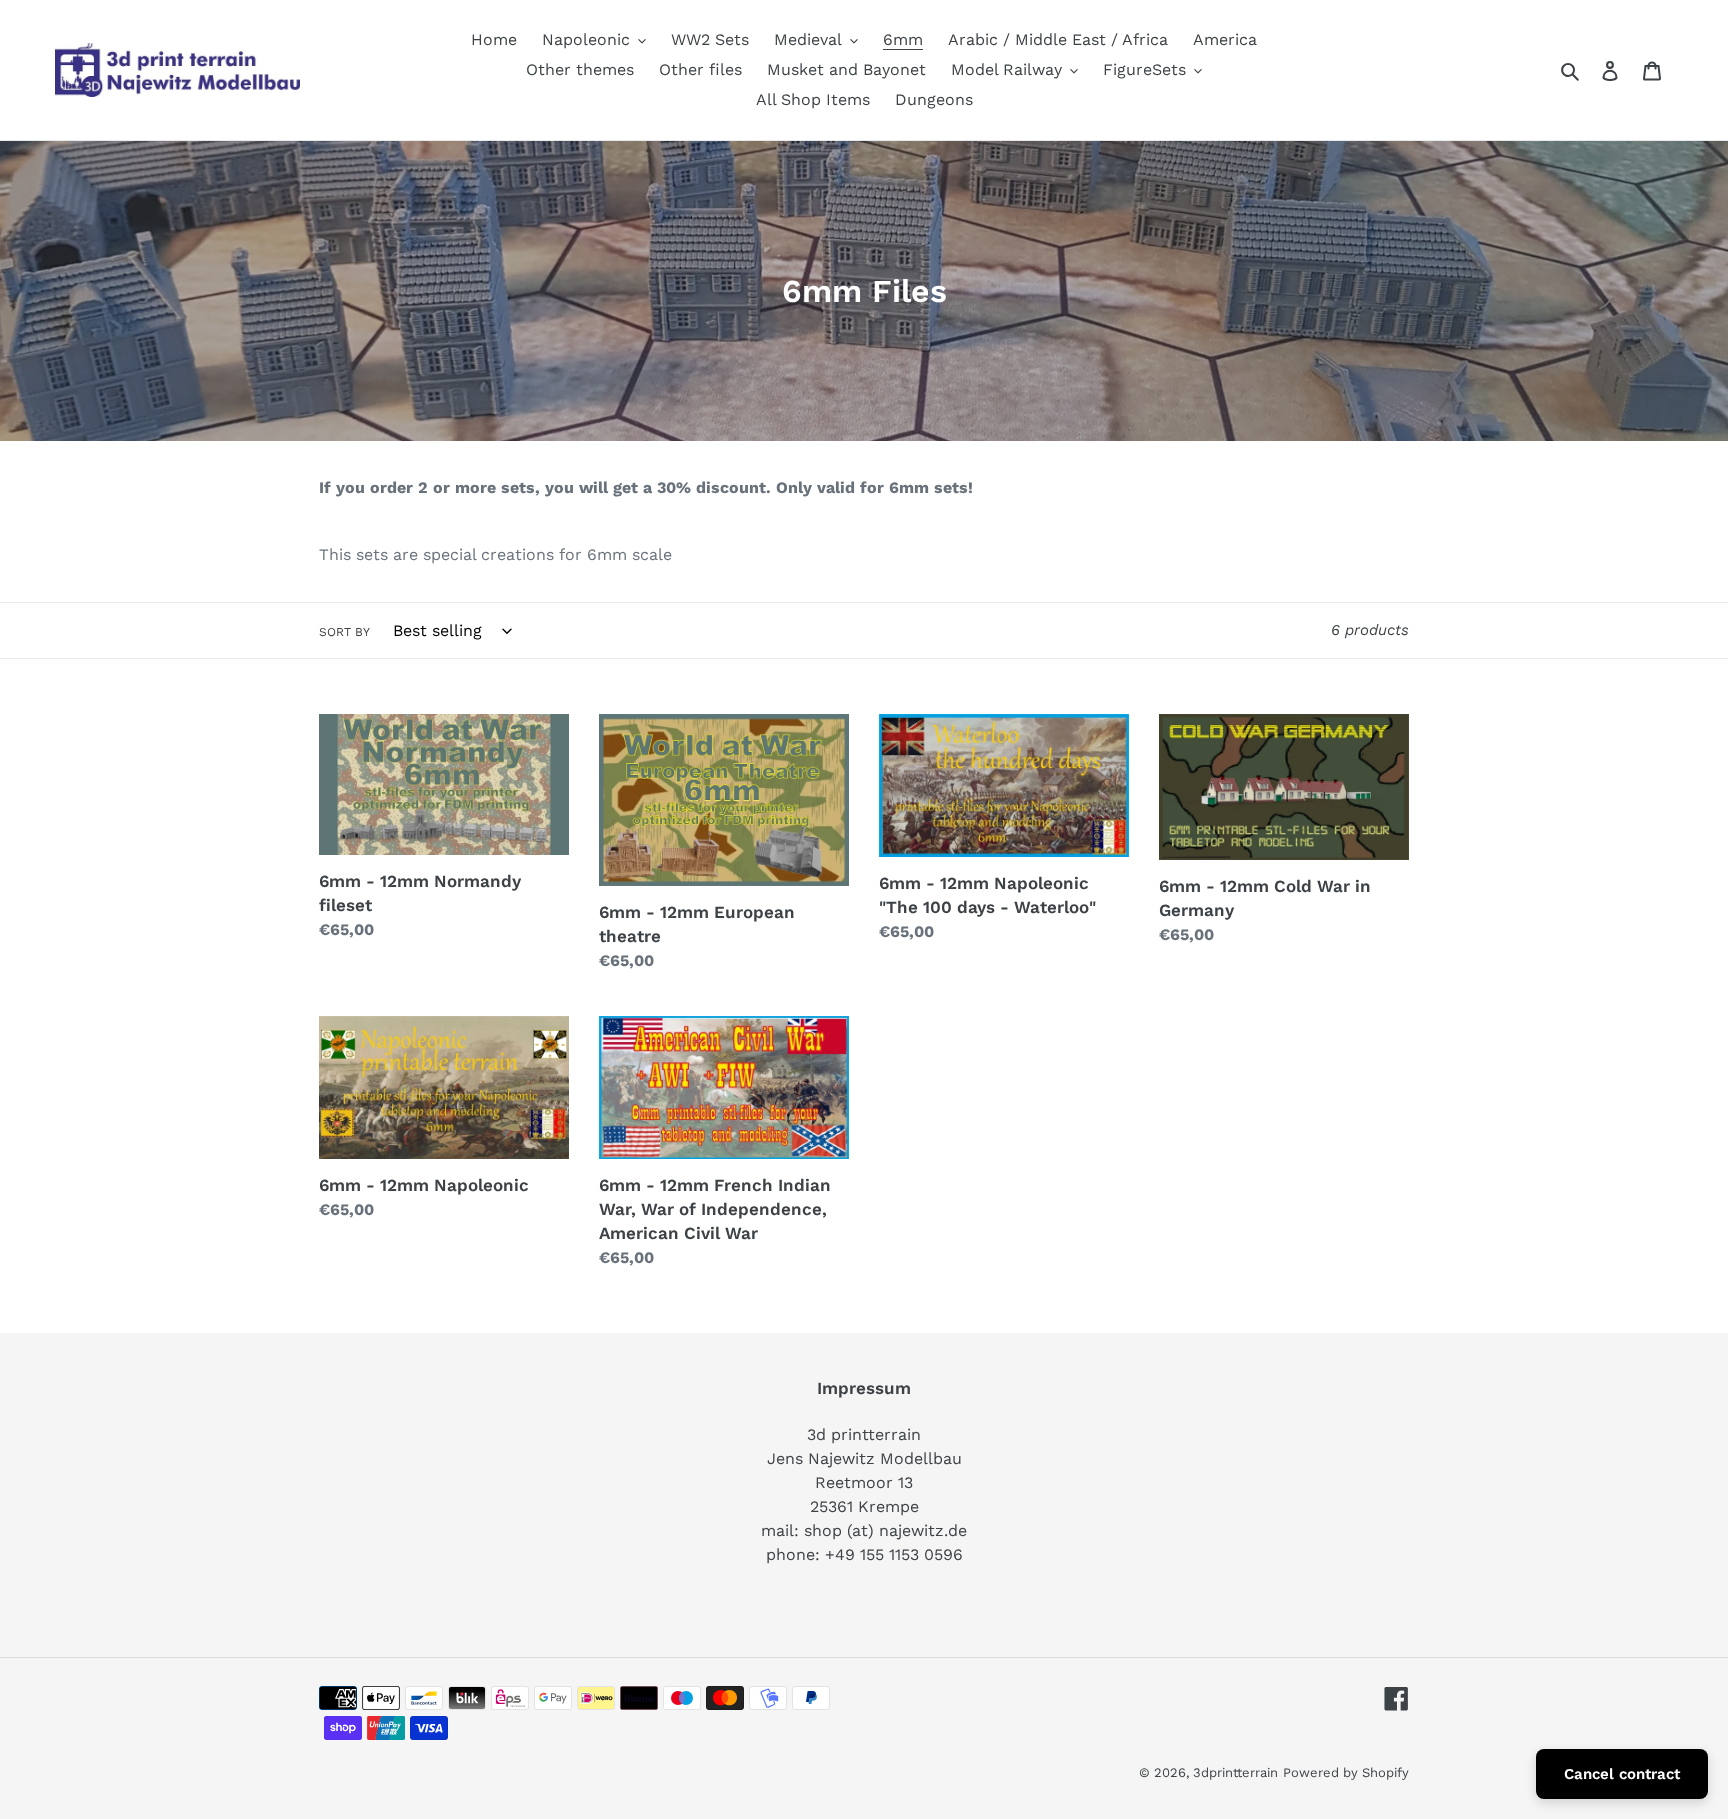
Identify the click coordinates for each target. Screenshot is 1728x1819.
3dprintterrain (1235, 1772)
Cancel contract (1622, 1774)
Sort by (344, 632)
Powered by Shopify (1346, 1772)
